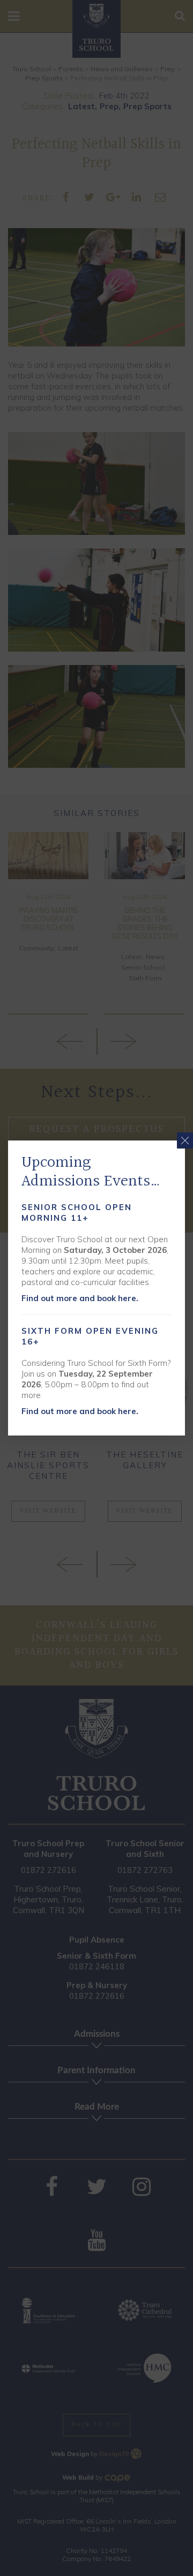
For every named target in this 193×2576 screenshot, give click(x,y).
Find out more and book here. (80, 1298)
